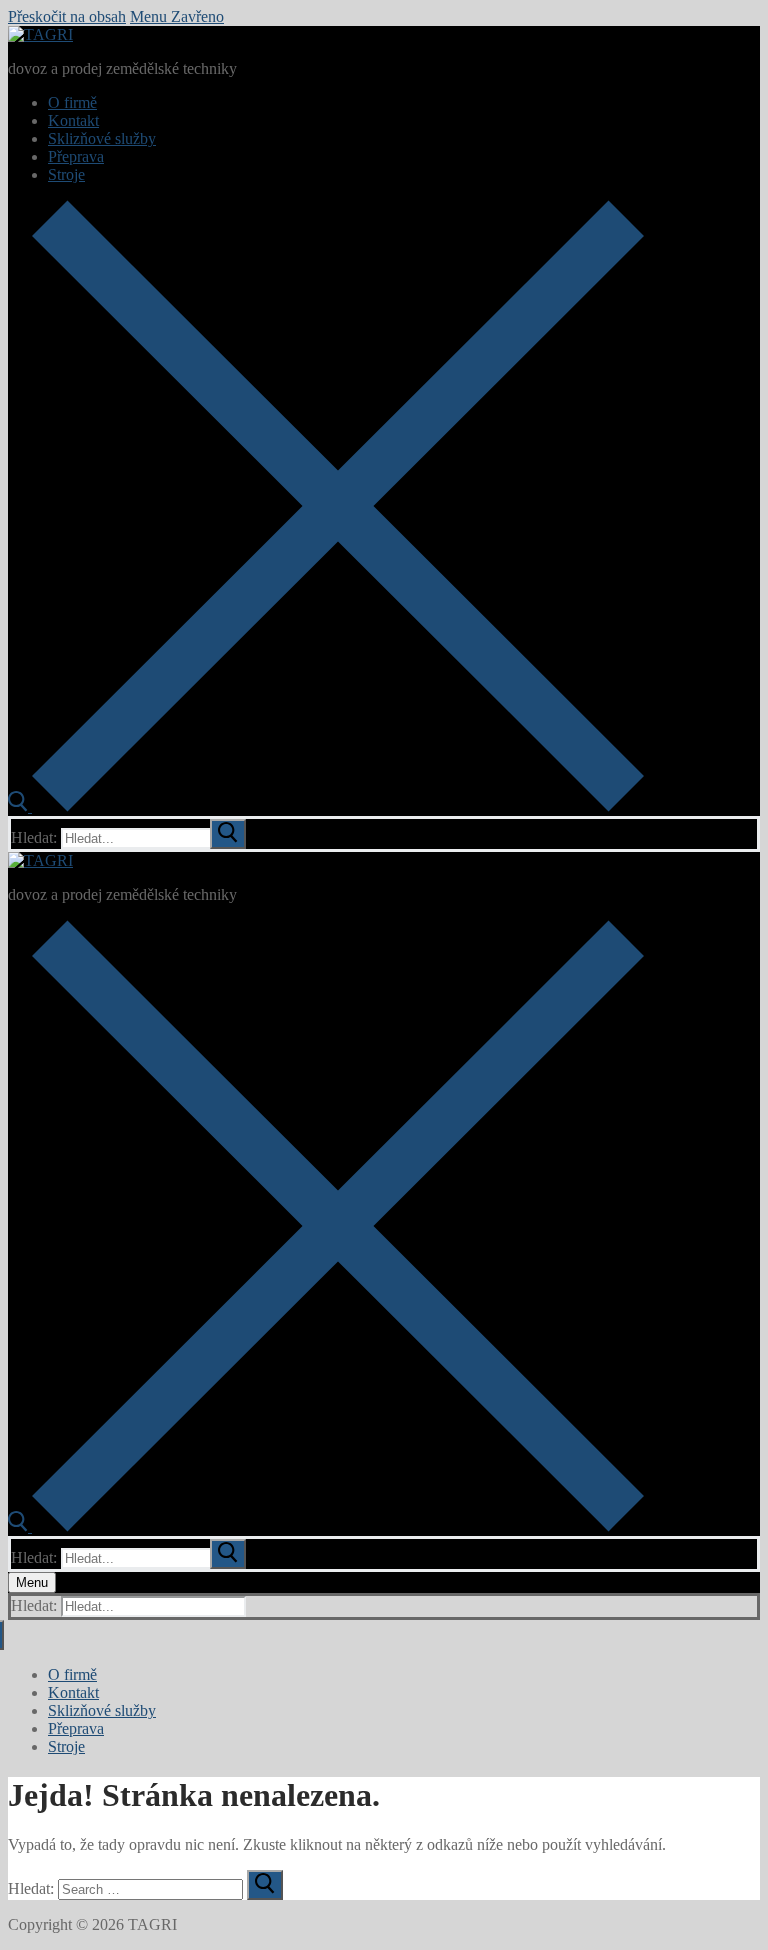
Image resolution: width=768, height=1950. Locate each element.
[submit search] (228, 834)
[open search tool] (326, 806)
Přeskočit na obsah (67, 16)
